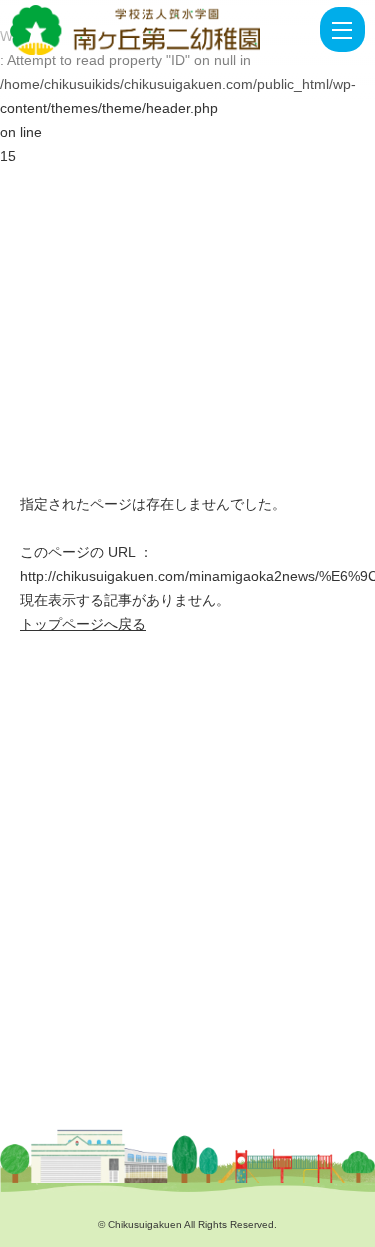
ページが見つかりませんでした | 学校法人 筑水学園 (140, 30)
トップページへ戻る (83, 624)
